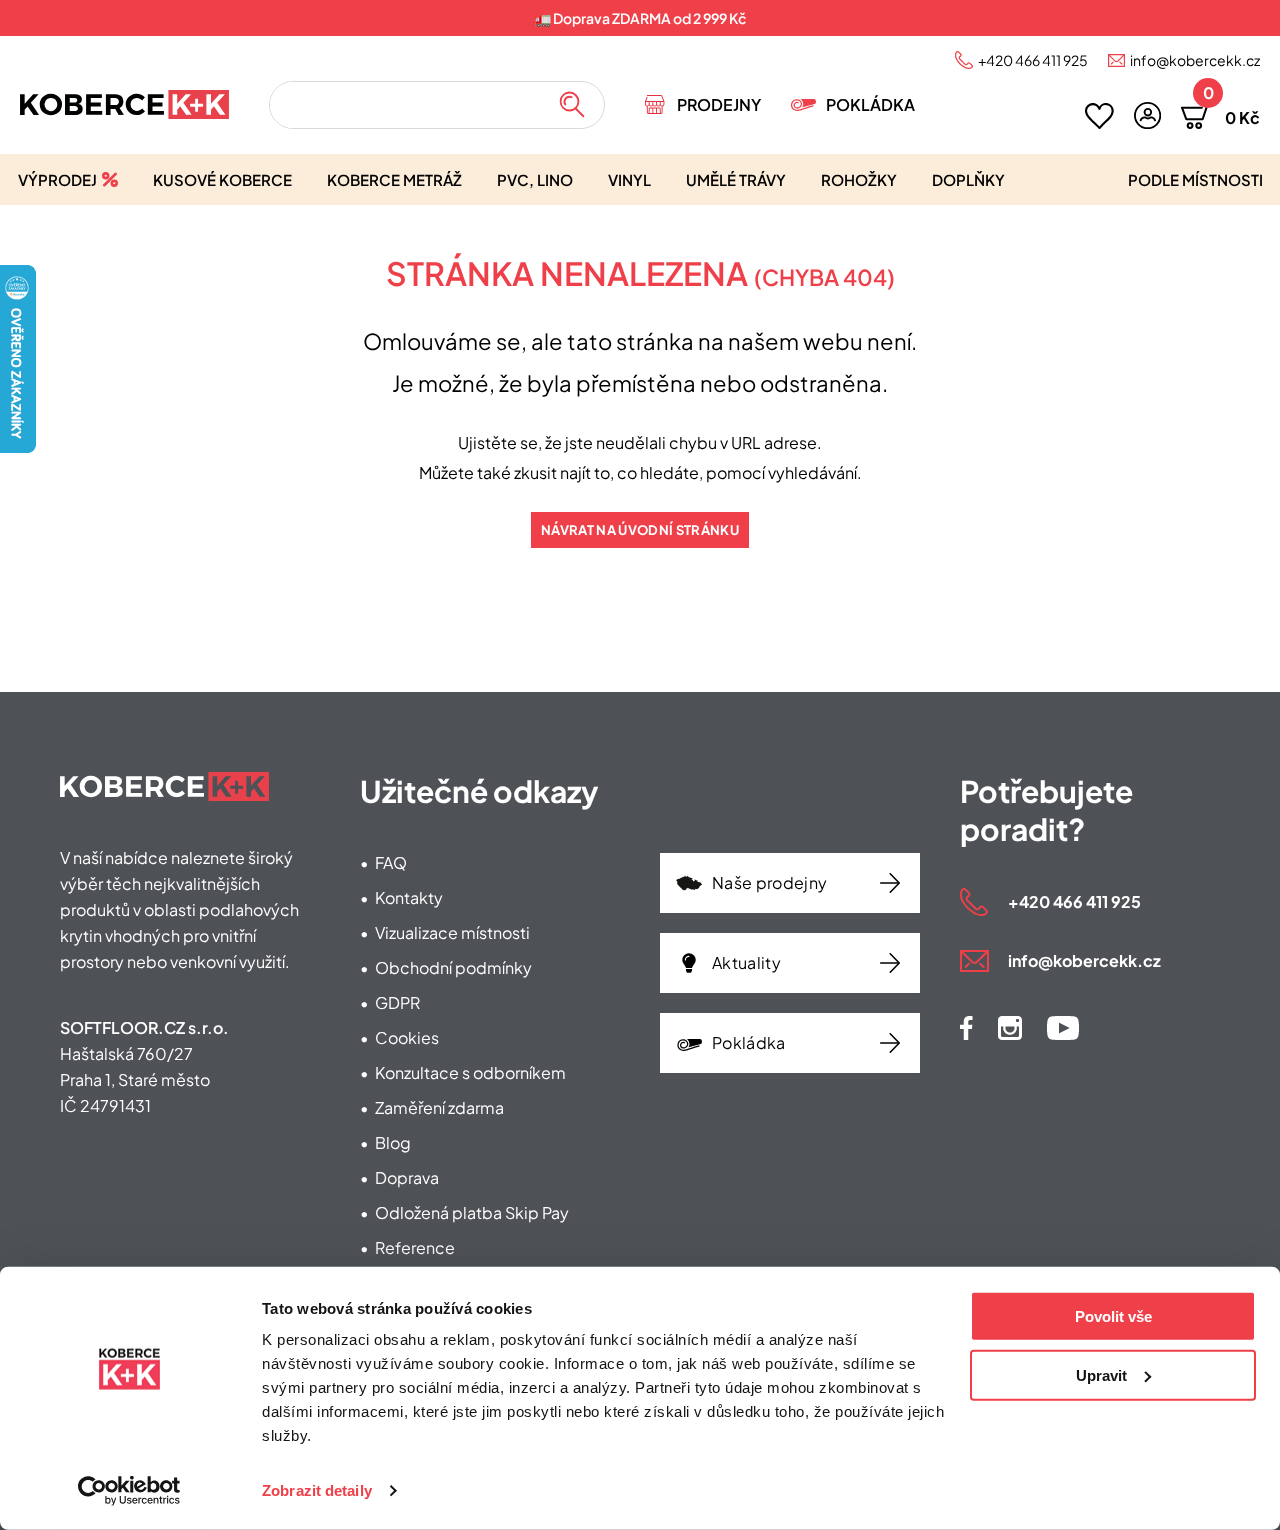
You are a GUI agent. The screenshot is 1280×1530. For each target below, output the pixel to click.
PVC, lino (535, 179)
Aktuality (746, 962)
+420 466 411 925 (1033, 60)
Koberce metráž (394, 179)
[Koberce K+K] (124, 104)
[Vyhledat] (572, 105)
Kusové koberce (222, 179)
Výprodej (57, 179)
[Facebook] (966, 1028)
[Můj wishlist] (1099, 116)
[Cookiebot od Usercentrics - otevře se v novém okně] (129, 1491)
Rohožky (859, 179)
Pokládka (870, 104)
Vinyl (629, 179)
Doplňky (968, 179)
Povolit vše (1113, 1316)
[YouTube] (1063, 1028)
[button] (1147, 115)
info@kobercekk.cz (1195, 60)
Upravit (1101, 1374)
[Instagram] (1010, 1028)
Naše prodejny (769, 882)
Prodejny (719, 104)
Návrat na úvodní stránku (640, 530)
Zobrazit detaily (317, 1490)
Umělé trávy (736, 179)
